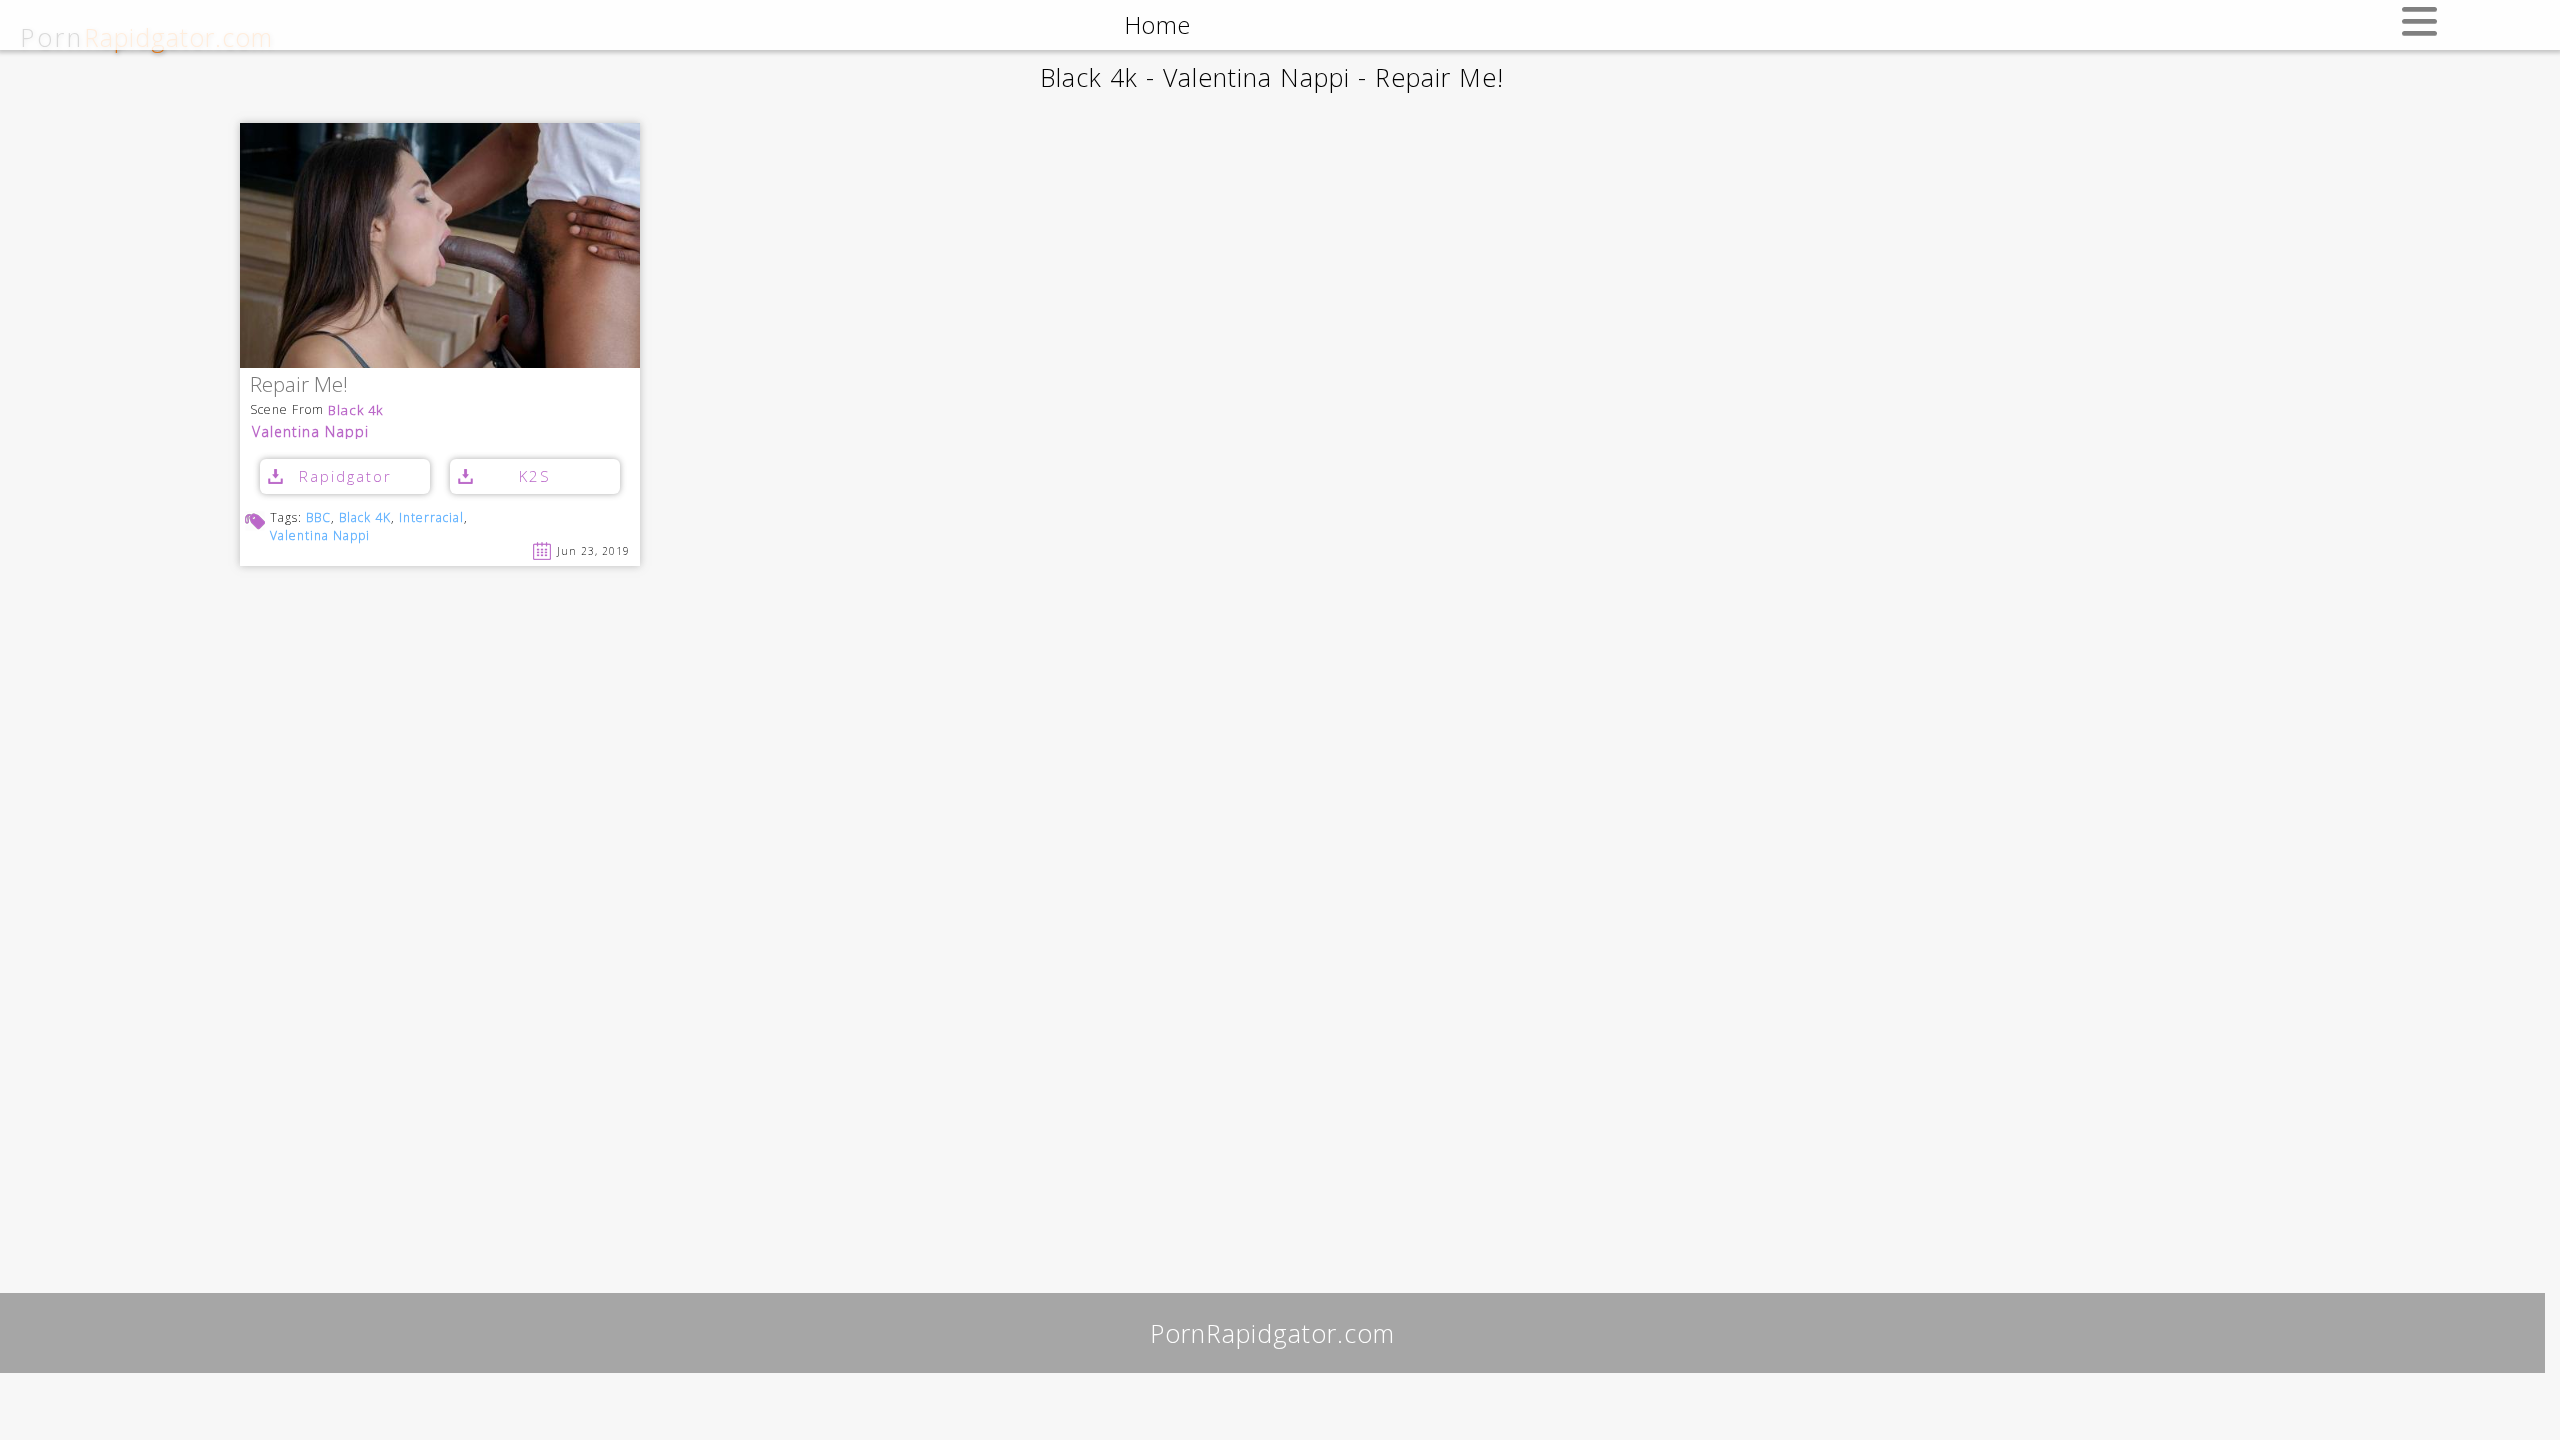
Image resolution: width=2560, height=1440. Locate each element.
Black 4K (365, 517)
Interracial (431, 517)
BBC (318, 517)
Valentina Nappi (310, 431)
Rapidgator (345, 476)
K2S (535, 476)
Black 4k (355, 410)
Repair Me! (299, 385)
